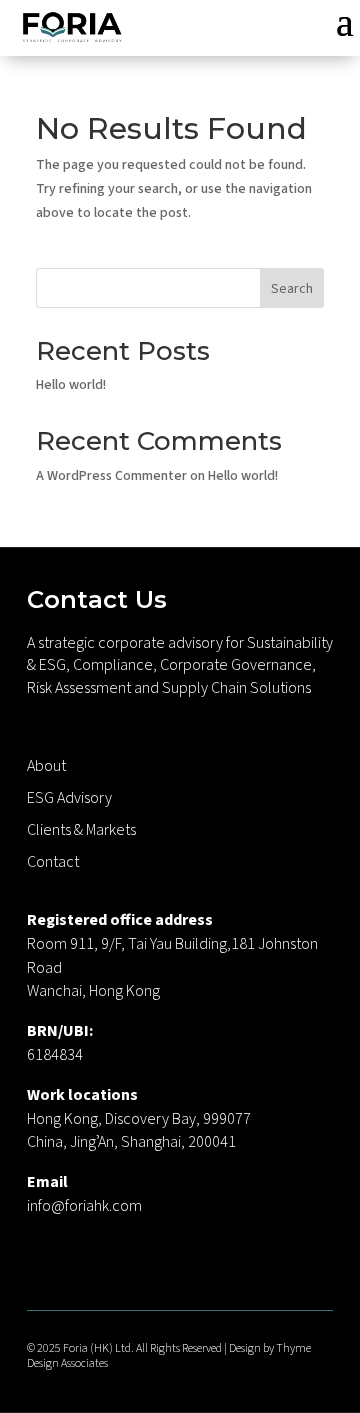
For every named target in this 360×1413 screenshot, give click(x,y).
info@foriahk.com (84, 1206)
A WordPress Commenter (111, 476)
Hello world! (71, 385)
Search (292, 289)
